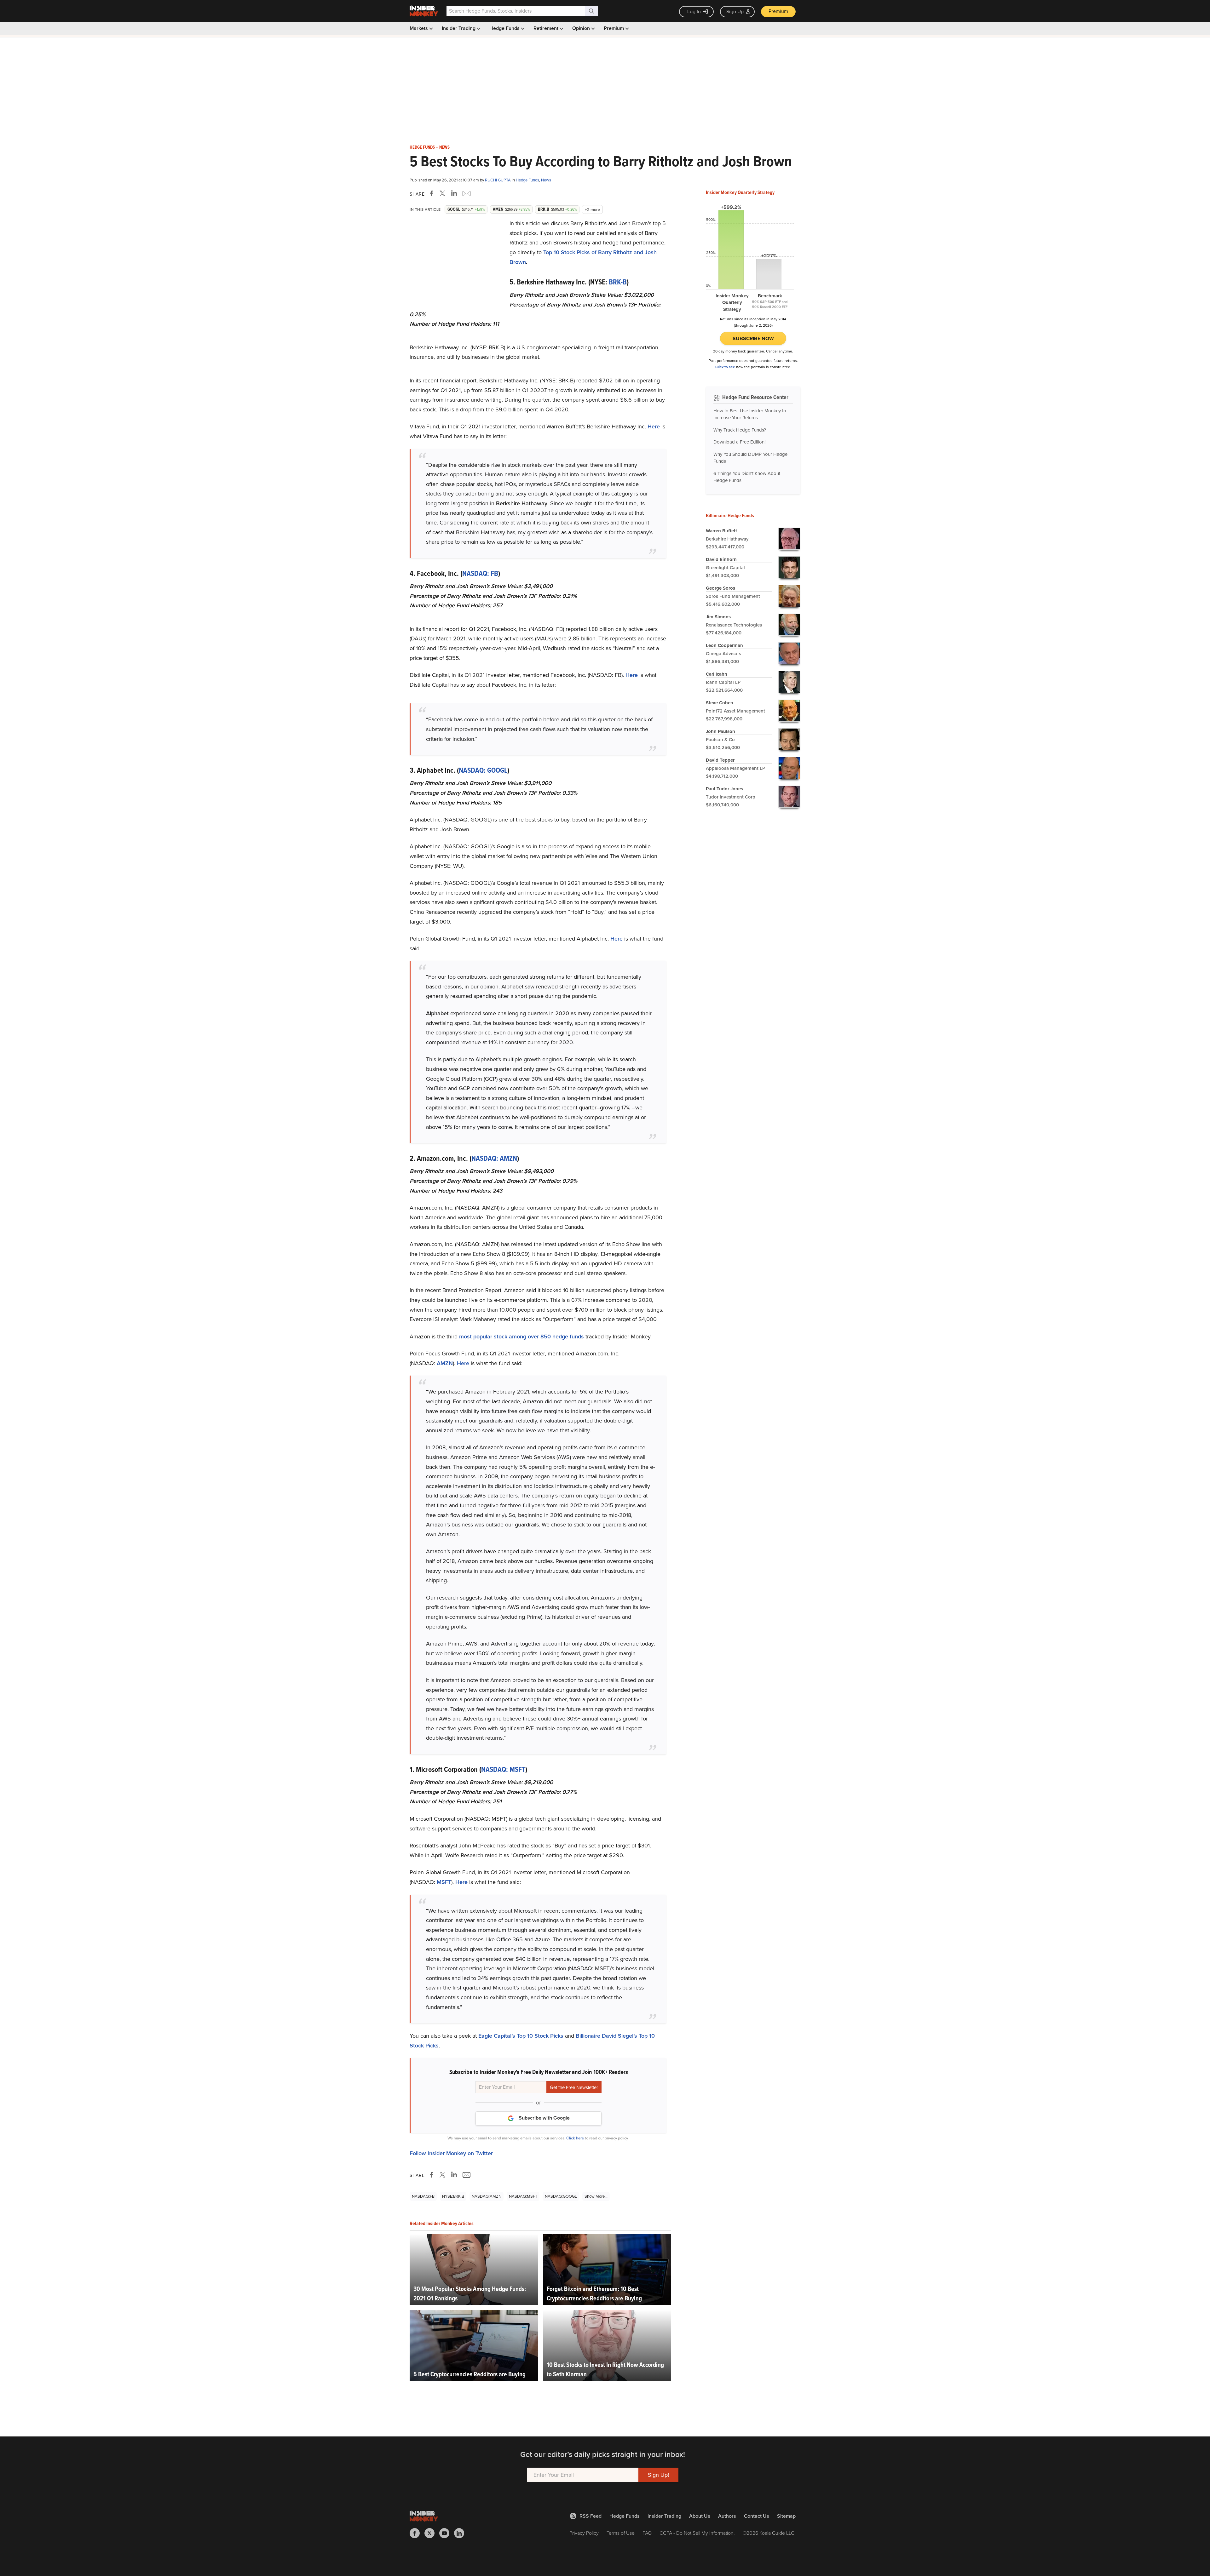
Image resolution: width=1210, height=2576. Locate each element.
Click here (575, 2138)
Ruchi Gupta (498, 180)
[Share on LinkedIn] (454, 193)
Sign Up (735, 11)
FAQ (647, 2533)
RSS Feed (591, 2516)
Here (654, 426)
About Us (700, 2516)
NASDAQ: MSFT (503, 1769)
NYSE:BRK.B (453, 2196)
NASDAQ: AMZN (494, 1158)
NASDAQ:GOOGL (561, 2196)
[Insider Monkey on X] (432, 2533)
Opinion (582, 28)
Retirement (547, 28)
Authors (727, 2516)
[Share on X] (443, 193)
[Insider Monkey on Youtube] (447, 2533)
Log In (694, 11)
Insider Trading (459, 28)
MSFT (444, 1882)
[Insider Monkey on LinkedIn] (461, 2533)
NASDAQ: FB (480, 573)
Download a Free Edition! (739, 442)
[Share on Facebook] (433, 193)
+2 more (592, 210)
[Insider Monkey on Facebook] (417, 2533)
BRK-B (618, 282)
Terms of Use (621, 2533)
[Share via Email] (466, 193)
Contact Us (757, 2516)
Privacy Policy (584, 2533)
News (444, 147)
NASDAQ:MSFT (523, 2196)
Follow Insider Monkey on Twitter (451, 2153)
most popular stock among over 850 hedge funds (521, 1337)
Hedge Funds (505, 28)
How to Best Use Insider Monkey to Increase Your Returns (750, 414)
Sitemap (786, 2516)
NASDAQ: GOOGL (483, 770)
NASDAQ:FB (423, 2196)
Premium (778, 11)
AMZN (445, 1363)
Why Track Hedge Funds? (740, 430)
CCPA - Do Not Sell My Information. (697, 2533)
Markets (419, 28)
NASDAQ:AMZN (487, 2196)
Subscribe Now (753, 338)
